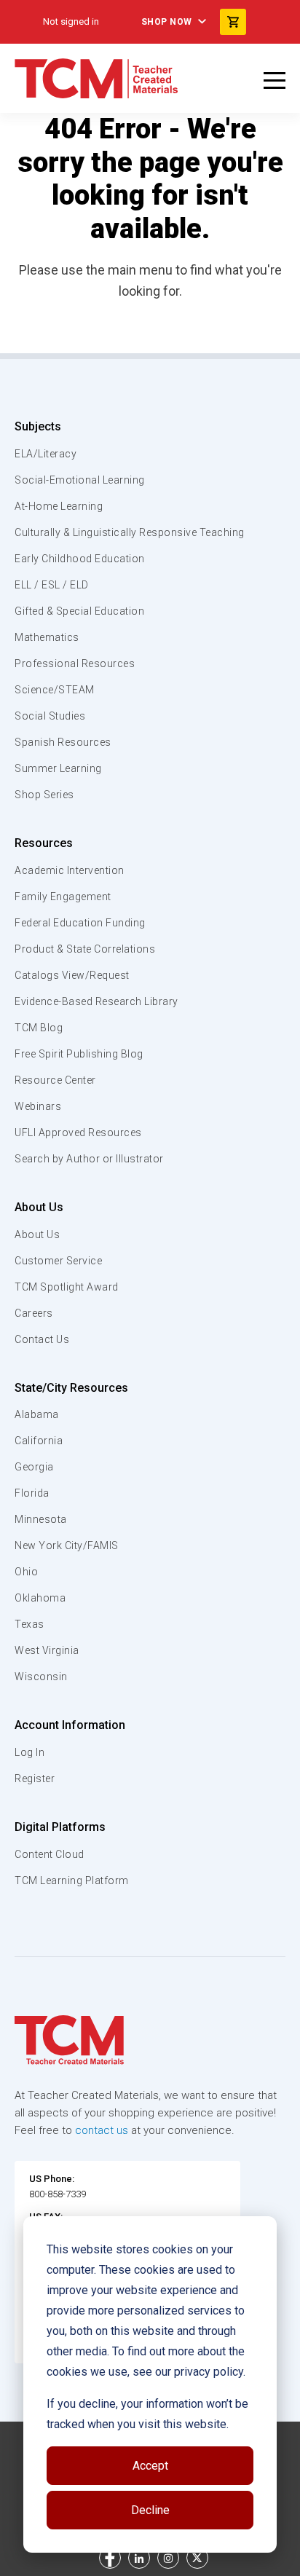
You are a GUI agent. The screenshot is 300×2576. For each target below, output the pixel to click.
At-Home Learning (59, 506)
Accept (150, 2466)
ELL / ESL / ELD (52, 585)
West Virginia (47, 1650)
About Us (39, 1207)
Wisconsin (41, 1677)
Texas (29, 1624)
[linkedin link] (139, 2558)
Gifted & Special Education (79, 611)
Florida (32, 1493)
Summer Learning (58, 768)
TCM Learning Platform (72, 1880)
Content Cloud (50, 1854)
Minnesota (41, 1519)
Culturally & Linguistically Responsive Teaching (130, 532)
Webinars (38, 1106)
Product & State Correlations (85, 949)
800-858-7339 (58, 2194)
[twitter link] (197, 2558)
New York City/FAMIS (67, 1545)
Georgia (34, 1467)
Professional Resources (75, 663)
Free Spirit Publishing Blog (79, 1054)
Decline (150, 2510)
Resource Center (55, 1080)
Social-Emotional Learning (80, 480)
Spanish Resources (63, 742)
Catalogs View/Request (72, 975)
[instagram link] (168, 2558)
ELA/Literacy (46, 454)
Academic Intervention (70, 870)
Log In (29, 1752)
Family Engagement (63, 897)
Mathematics (47, 637)
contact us (102, 2130)
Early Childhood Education (80, 559)
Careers (34, 1313)
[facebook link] (110, 2558)
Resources (44, 843)
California (39, 1441)
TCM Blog (39, 1028)
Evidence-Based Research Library (96, 1001)
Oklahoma (40, 1598)
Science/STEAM (55, 690)
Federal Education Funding (80, 923)
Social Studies (50, 716)
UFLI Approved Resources (78, 1133)
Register (35, 1779)
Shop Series (44, 795)
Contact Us (42, 1339)
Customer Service (58, 1261)
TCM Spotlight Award (67, 1287)
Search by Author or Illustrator (89, 1159)
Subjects (38, 426)
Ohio (26, 1572)
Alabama (37, 1414)
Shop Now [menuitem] (167, 22)
